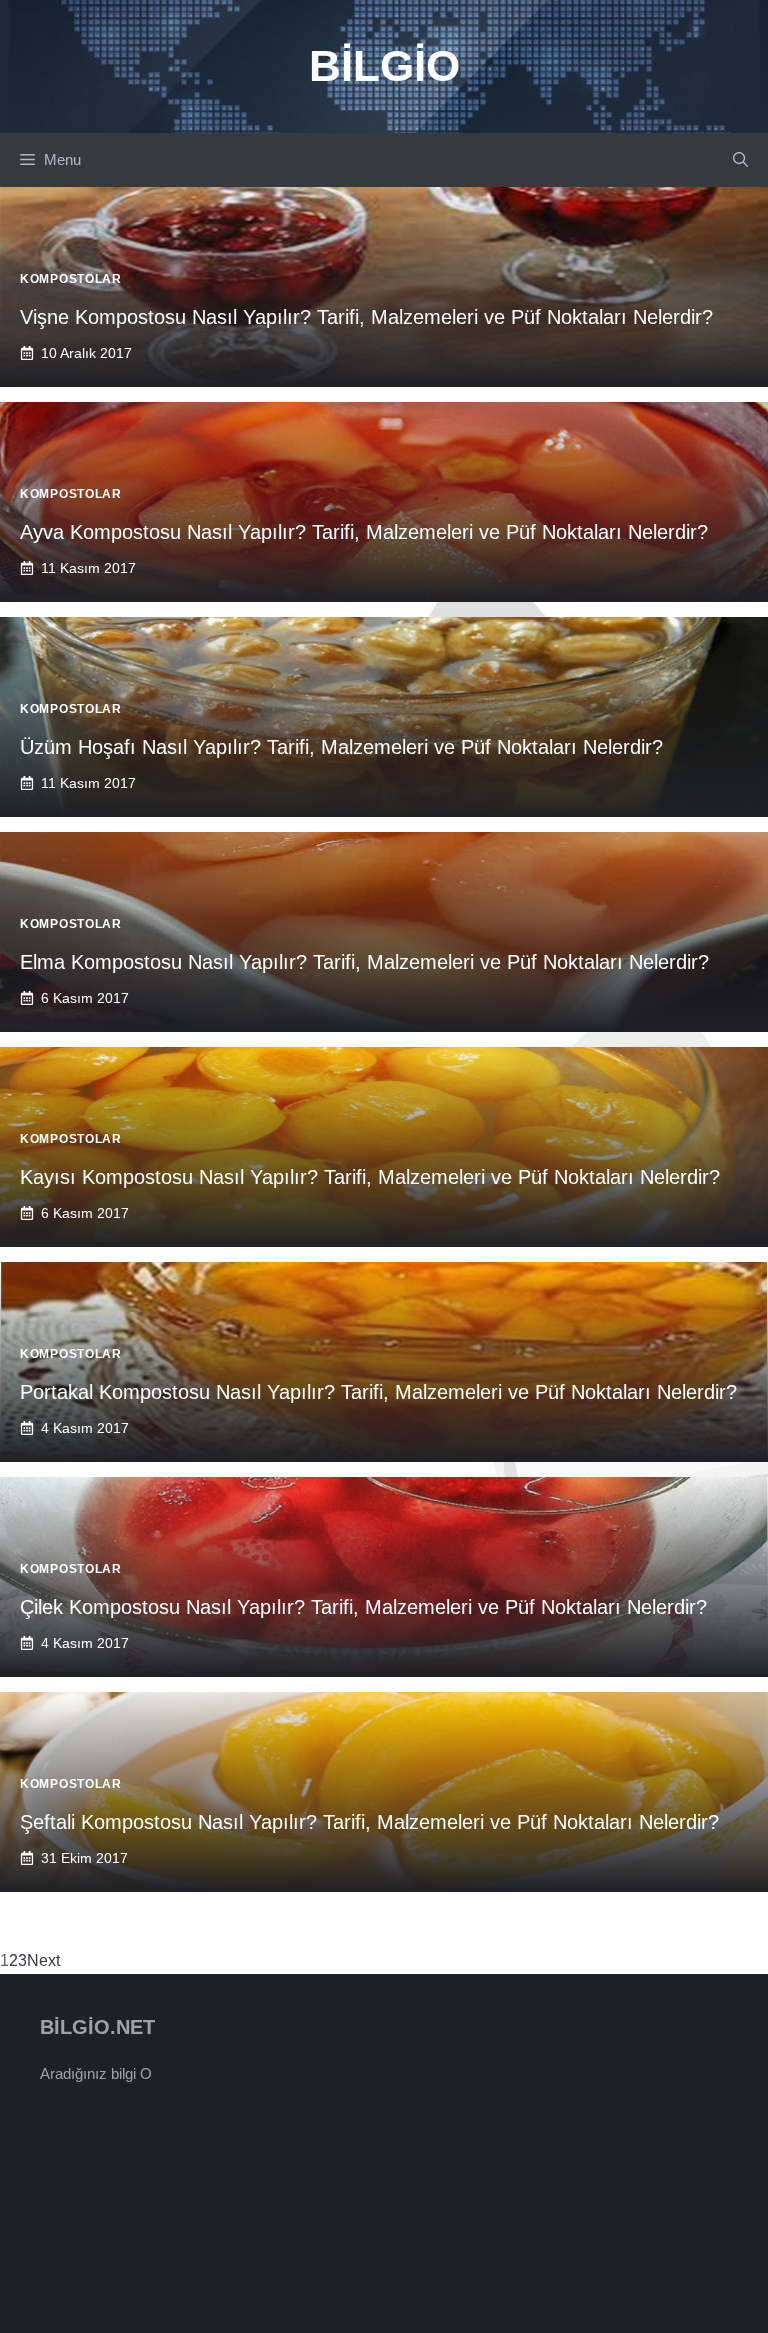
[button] (740, 160)
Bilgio (384, 65)
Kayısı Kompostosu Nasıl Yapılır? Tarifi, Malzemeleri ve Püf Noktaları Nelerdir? (370, 1177)
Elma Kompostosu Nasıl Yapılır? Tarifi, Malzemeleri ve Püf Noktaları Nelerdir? (364, 962)
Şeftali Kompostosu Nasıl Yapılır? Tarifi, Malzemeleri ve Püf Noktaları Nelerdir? (369, 1822)
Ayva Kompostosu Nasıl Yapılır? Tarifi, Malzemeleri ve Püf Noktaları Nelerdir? (364, 532)
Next (43, 1960)
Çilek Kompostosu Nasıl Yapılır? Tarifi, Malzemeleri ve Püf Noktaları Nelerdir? (363, 1607)
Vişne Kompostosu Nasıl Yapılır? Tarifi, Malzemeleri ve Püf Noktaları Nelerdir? (366, 317)
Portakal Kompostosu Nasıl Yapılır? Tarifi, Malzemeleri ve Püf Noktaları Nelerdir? (378, 1392)
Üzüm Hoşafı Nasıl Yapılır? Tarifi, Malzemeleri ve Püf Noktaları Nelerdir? (341, 747)
